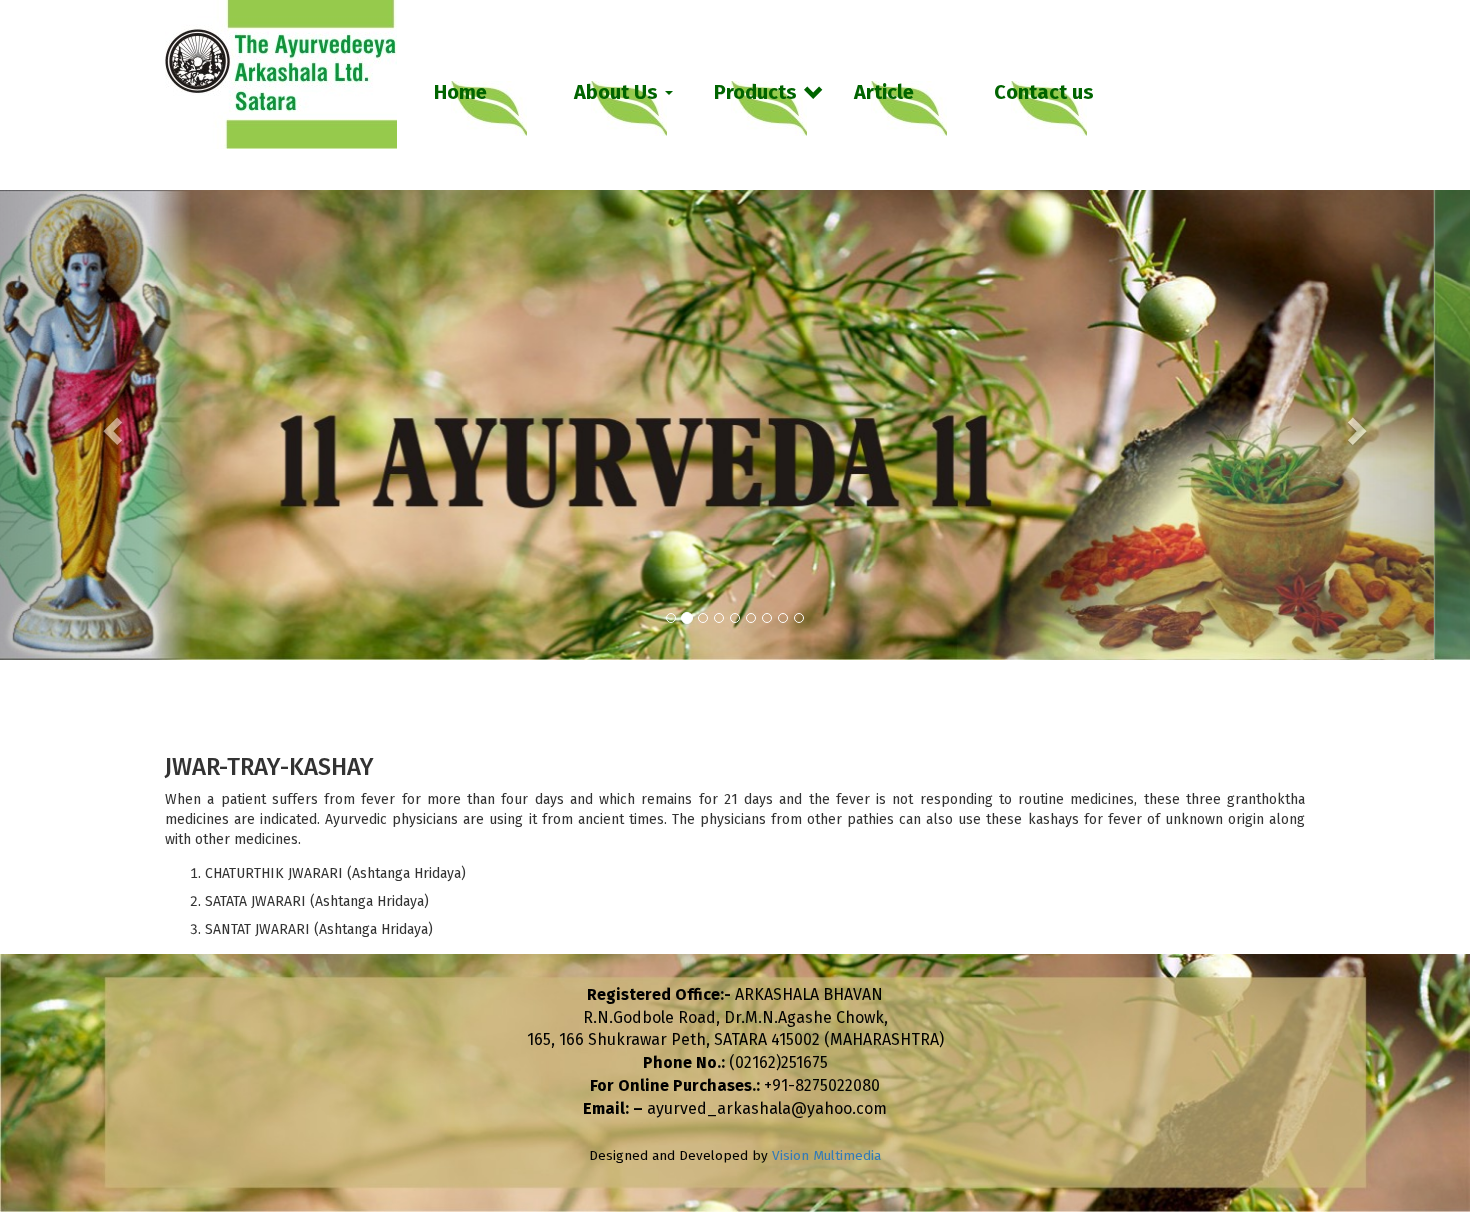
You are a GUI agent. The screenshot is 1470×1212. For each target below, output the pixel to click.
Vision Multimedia (826, 1155)
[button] (110, 425)
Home (460, 92)
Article (884, 92)
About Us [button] (618, 92)
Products (755, 92)
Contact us (1044, 92)
